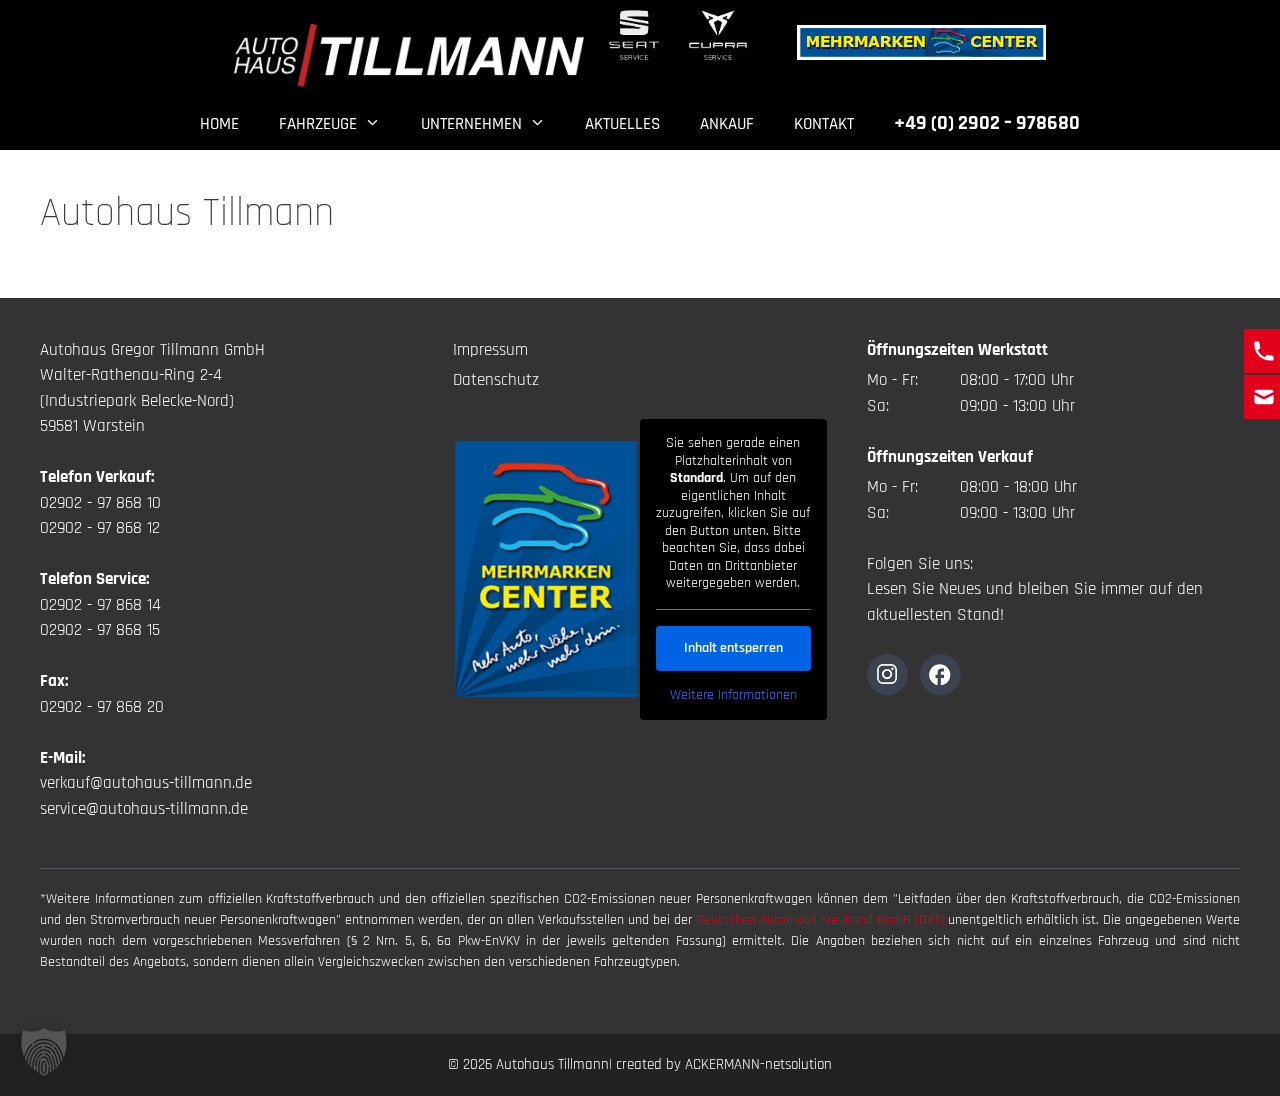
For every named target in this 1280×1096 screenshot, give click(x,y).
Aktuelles (622, 124)
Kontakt (824, 124)
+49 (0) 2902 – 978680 (987, 123)
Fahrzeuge (318, 124)
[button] (44, 1052)
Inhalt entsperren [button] (733, 648)
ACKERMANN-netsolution (758, 1064)
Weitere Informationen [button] (733, 695)
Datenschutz (496, 380)
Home (219, 124)
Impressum (490, 350)
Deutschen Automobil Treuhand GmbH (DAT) (822, 920)
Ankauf (727, 124)
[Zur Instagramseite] (887, 674)
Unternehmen (471, 124)
